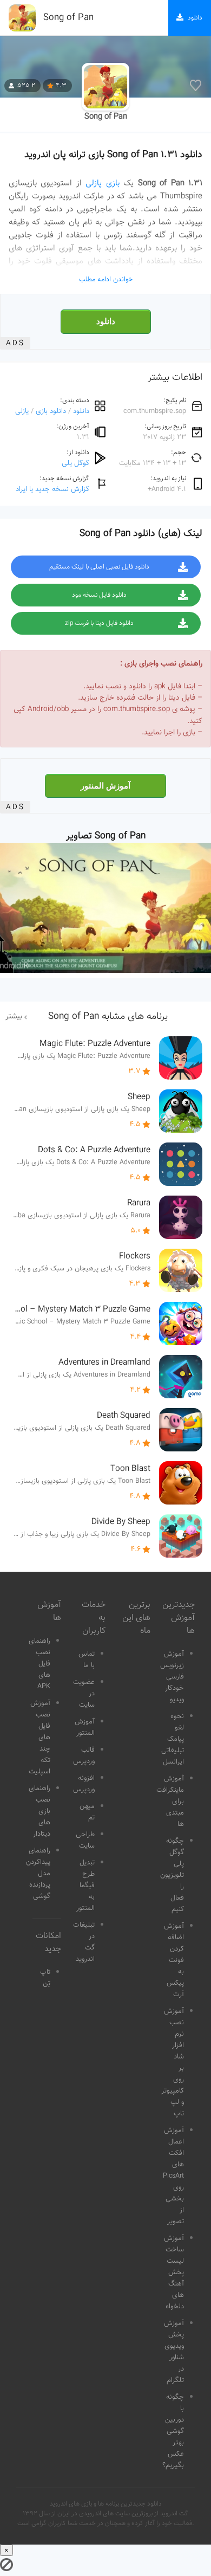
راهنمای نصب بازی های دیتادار (39, 1811)
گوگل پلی (75, 463)
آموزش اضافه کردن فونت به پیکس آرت (174, 1960)
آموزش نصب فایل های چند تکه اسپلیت (39, 1738)
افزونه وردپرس (84, 1784)
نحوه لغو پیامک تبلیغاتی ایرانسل (173, 1739)
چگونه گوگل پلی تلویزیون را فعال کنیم (172, 1875)
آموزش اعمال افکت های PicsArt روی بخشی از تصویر (173, 2176)
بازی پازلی (102, 183)
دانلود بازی (51, 411)
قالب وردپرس (84, 1756)
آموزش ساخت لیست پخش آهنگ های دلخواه (174, 2272)
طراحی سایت (85, 1840)
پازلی (22, 411)
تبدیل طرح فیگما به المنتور (85, 1886)
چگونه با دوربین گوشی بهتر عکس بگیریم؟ (173, 2431)
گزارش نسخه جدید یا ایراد (52, 489)
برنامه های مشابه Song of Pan (108, 1017)
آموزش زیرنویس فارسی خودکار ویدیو (172, 1677)
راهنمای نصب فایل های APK (39, 1664)
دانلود (106, 321)
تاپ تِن (45, 1978)
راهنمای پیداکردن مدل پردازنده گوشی (38, 1874)
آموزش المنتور (105, 786)
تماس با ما (87, 1660)
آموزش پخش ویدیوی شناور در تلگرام (174, 2352)
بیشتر (14, 1017)
